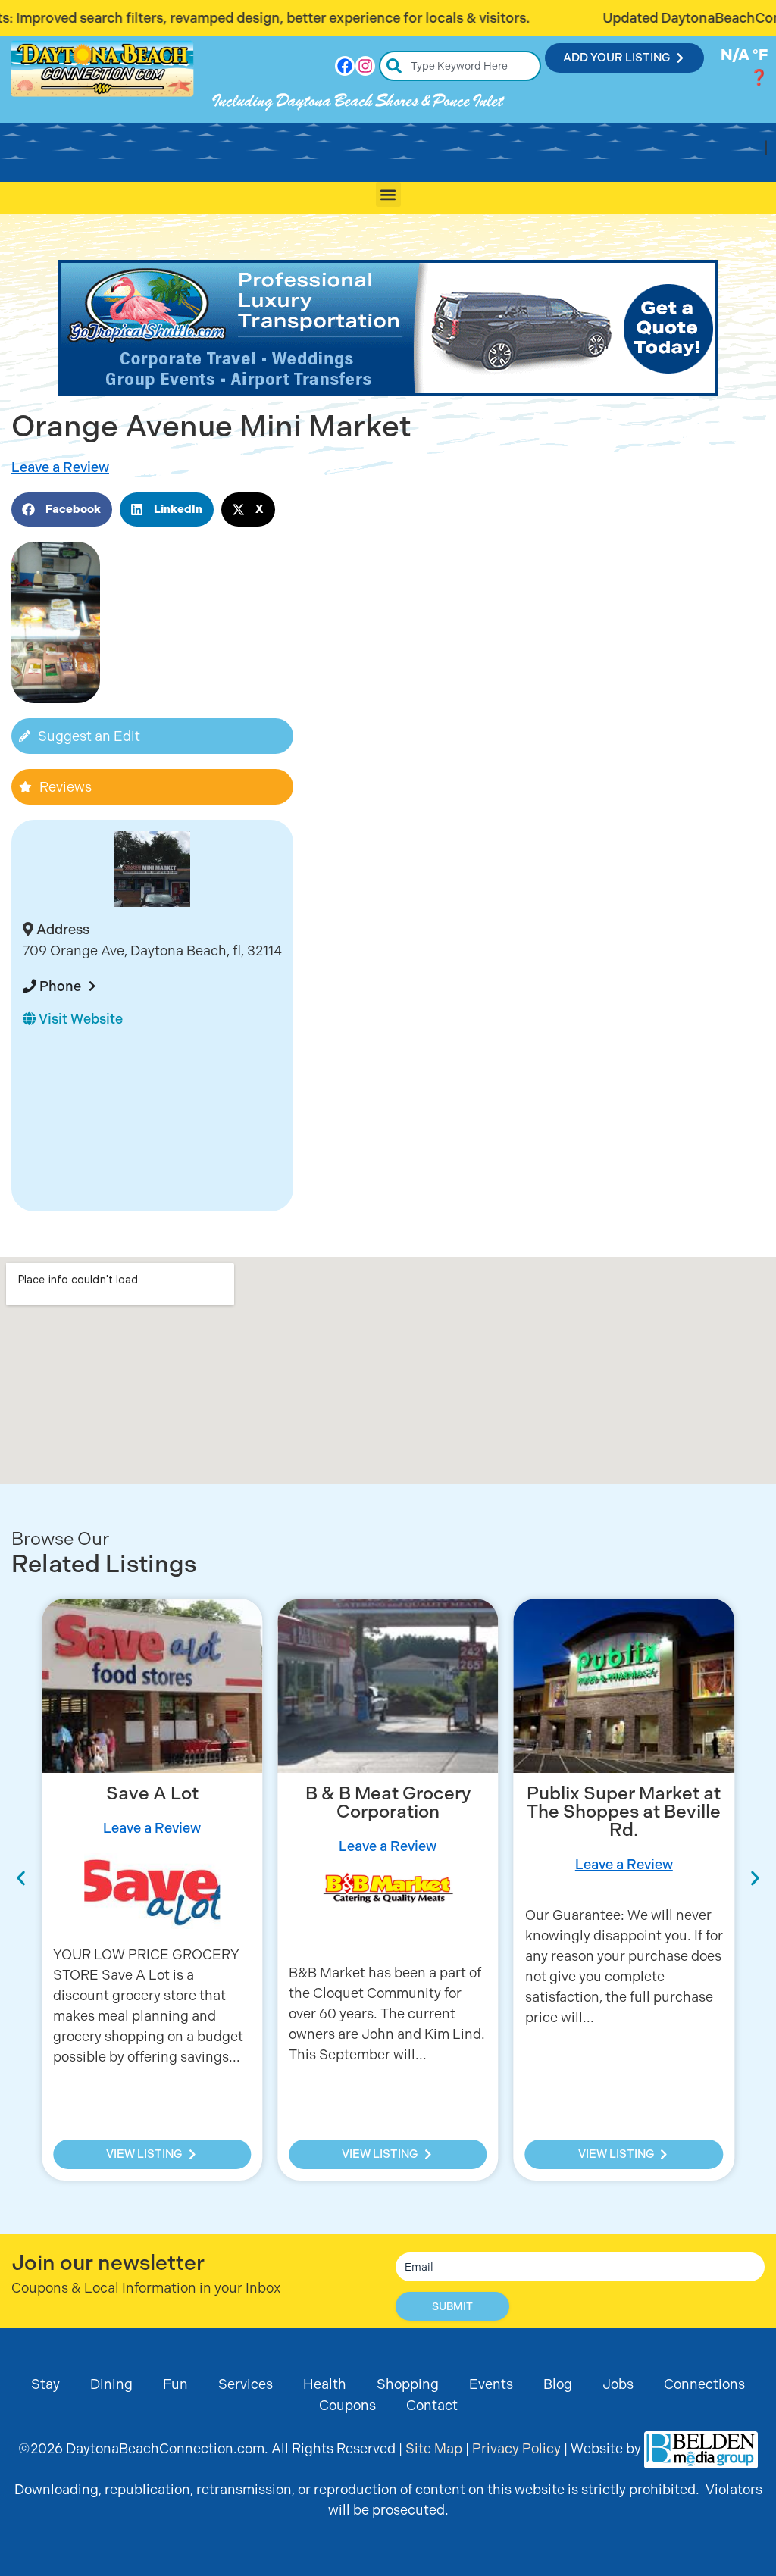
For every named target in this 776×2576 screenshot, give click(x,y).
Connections (704, 2384)
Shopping (408, 2384)
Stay (45, 2384)
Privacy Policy (516, 2448)
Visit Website (79, 1019)
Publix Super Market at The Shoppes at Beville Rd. (624, 1812)
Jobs (618, 2384)
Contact (432, 2405)
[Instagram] (365, 66)
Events (491, 2384)
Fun (175, 2384)
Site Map (434, 2448)
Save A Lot (152, 1793)
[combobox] (460, 66)
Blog (558, 2384)
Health (325, 2384)
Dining (111, 2384)
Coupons (347, 2405)
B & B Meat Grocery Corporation (388, 1802)
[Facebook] (345, 66)
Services (246, 2384)
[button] (388, 194)
